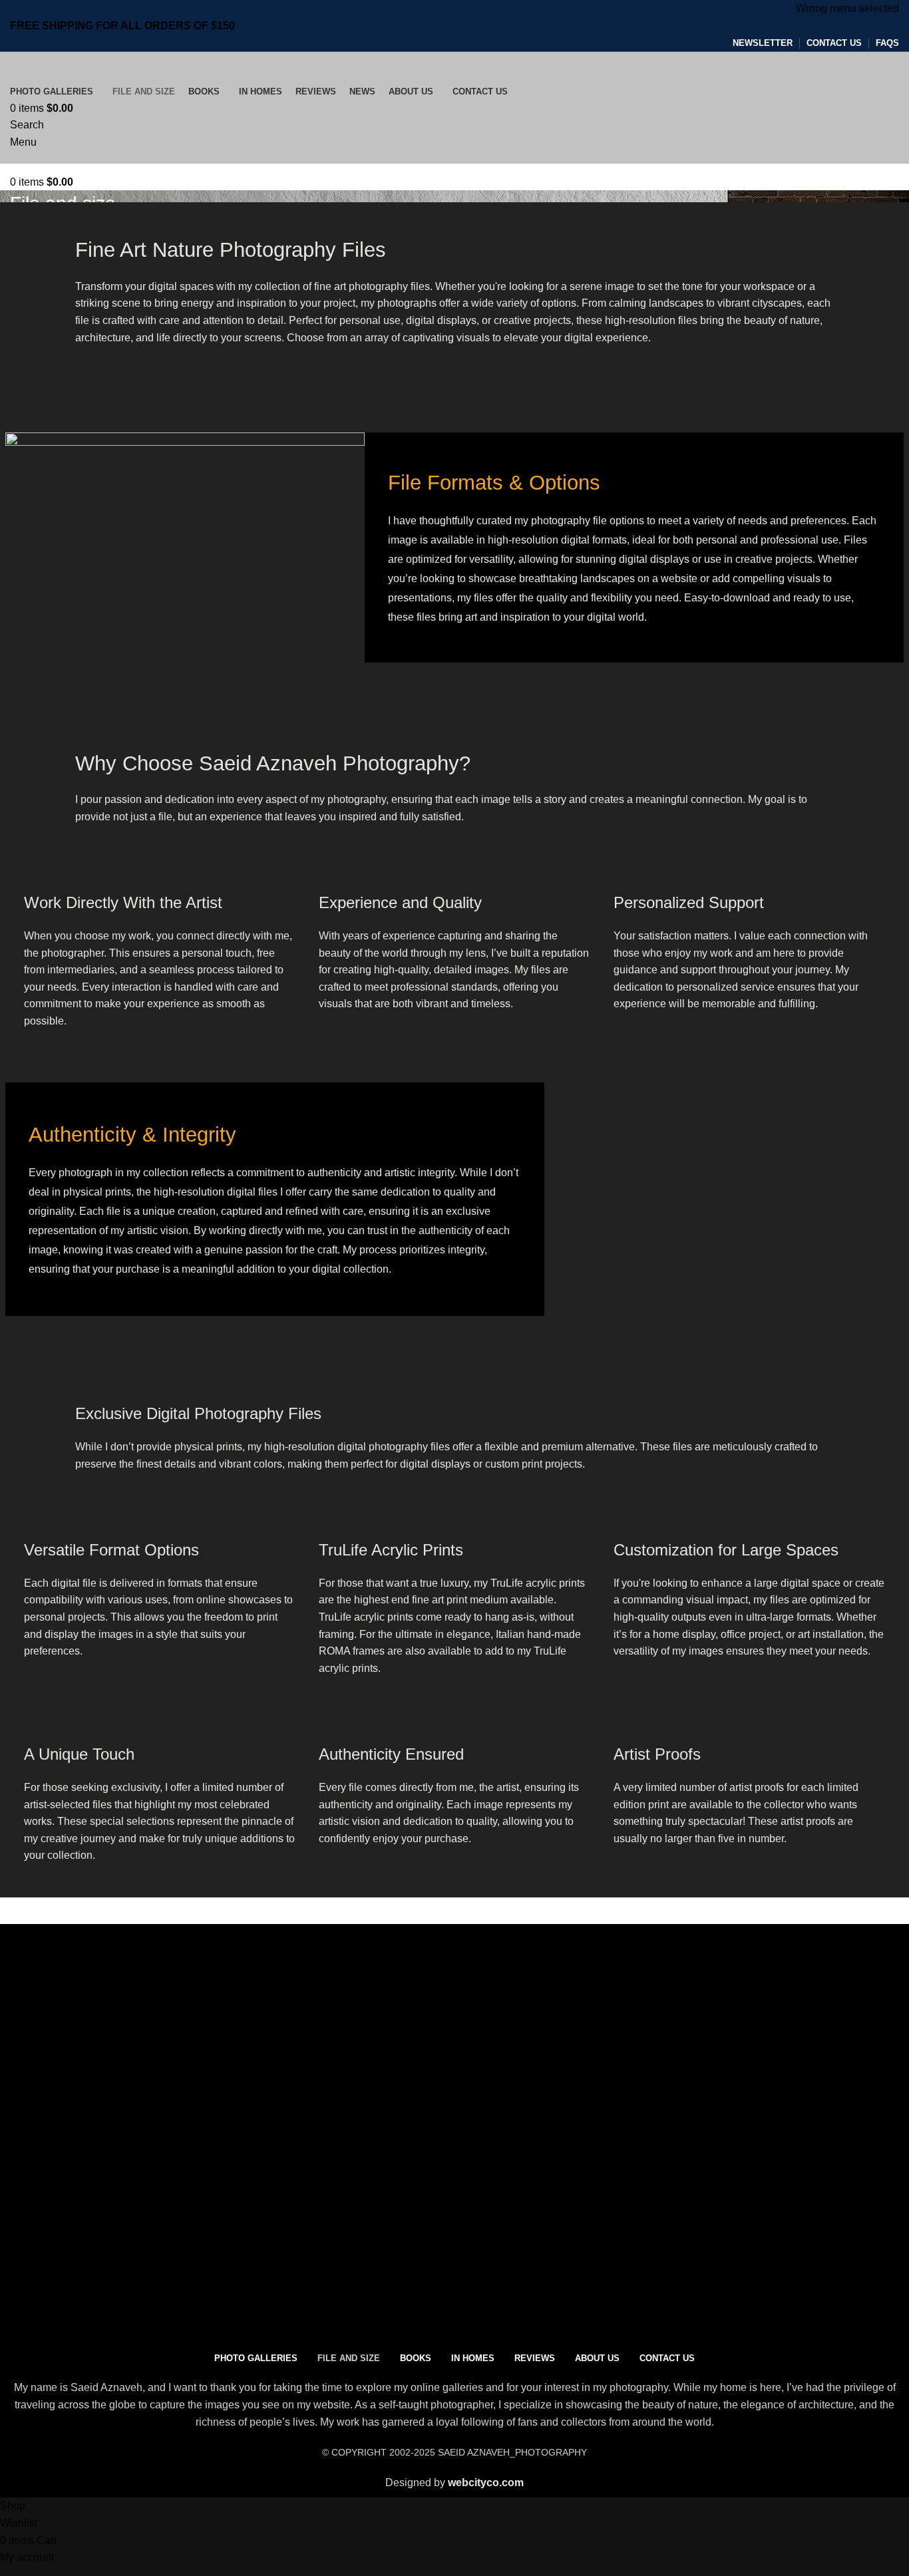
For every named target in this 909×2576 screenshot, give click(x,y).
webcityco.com (486, 2483)
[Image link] (180, 2100)
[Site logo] (91, 66)
